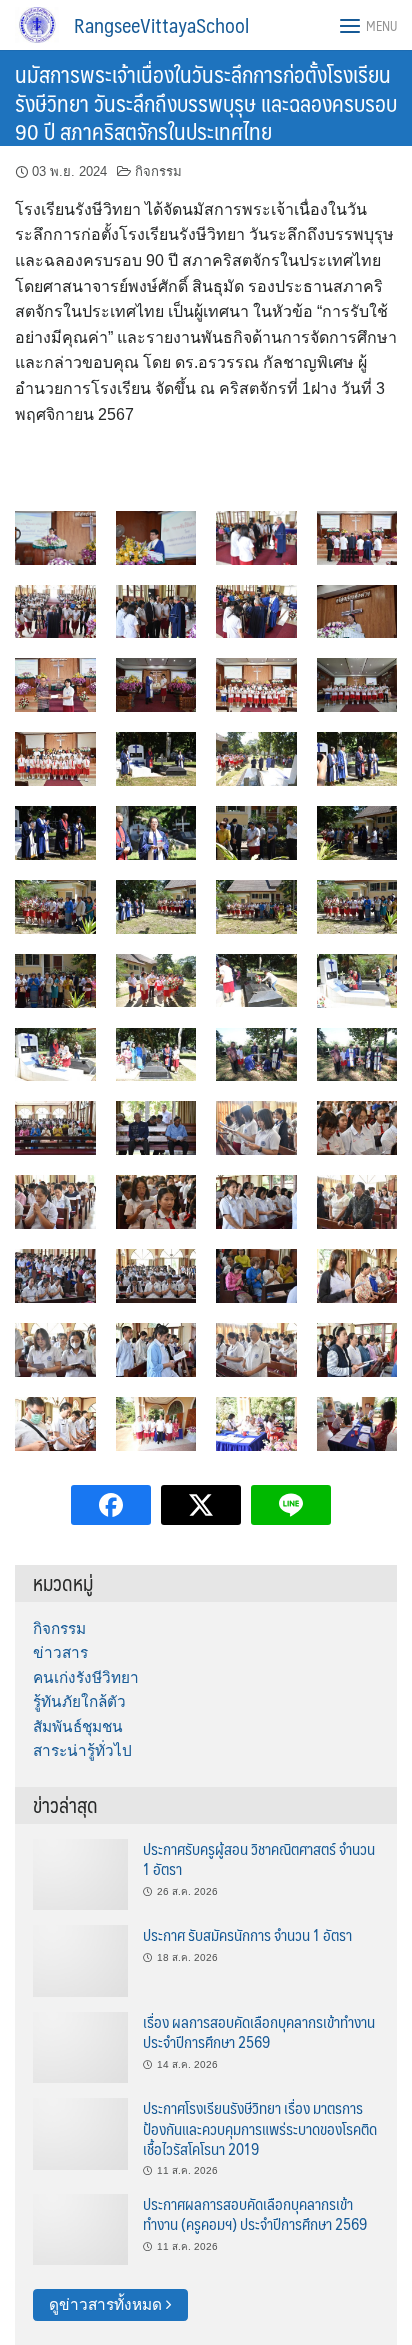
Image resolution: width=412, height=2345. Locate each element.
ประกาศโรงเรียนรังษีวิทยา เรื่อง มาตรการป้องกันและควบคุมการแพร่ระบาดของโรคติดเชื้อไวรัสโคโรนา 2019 (260, 2128)
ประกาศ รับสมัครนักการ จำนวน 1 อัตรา (247, 1934)
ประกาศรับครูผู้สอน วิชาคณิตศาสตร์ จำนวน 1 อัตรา (259, 1858)
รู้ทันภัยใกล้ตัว (79, 1701)
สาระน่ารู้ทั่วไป (82, 1750)
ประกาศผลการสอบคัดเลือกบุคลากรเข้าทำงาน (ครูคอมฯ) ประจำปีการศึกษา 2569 (255, 2213)
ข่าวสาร (60, 1652)
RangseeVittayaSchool (161, 25)
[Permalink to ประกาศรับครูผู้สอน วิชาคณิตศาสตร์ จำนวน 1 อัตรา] (80, 1873)
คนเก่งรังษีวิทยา (86, 1677)
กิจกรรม (158, 171)
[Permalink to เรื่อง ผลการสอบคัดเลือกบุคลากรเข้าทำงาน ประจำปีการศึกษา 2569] (80, 2046)
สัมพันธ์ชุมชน (78, 1726)
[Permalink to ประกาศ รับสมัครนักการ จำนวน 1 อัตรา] (80, 1959)
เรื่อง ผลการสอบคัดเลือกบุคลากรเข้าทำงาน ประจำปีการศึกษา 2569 (259, 2031)
